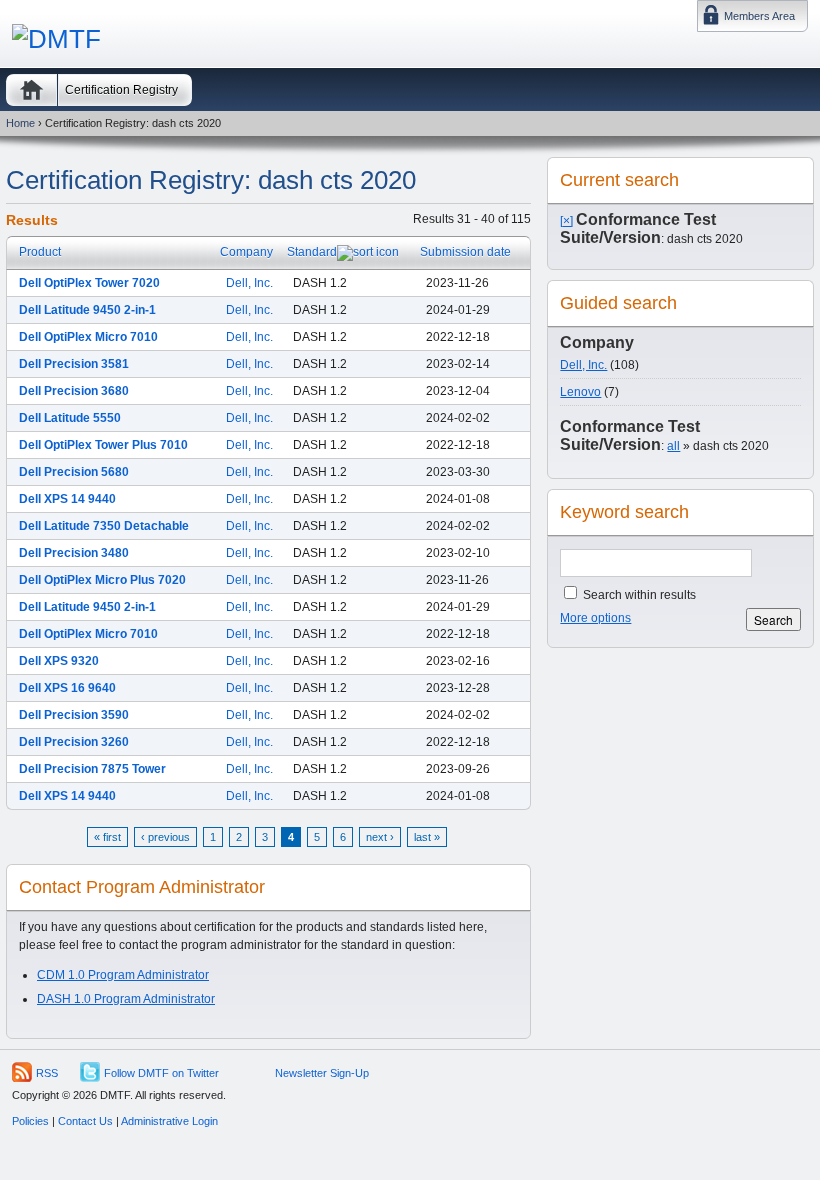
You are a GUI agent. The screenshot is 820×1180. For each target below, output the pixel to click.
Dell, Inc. (249, 283)
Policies (30, 1121)
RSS (47, 1073)
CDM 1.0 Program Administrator (123, 975)
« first (107, 837)
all (673, 446)
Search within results (638, 595)
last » (427, 837)
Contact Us (85, 1121)
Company (246, 252)
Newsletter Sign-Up (322, 1073)
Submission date (465, 252)
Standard (312, 252)
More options (595, 618)
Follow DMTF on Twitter (161, 1073)
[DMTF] (56, 39)
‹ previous (165, 837)
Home (31, 90)
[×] (566, 221)
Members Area (759, 16)
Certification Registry (121, 90)
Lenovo (580, 392)
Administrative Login (169, 1121)
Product (40, 252)
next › (380, 837)
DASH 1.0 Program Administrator (126, 999)
